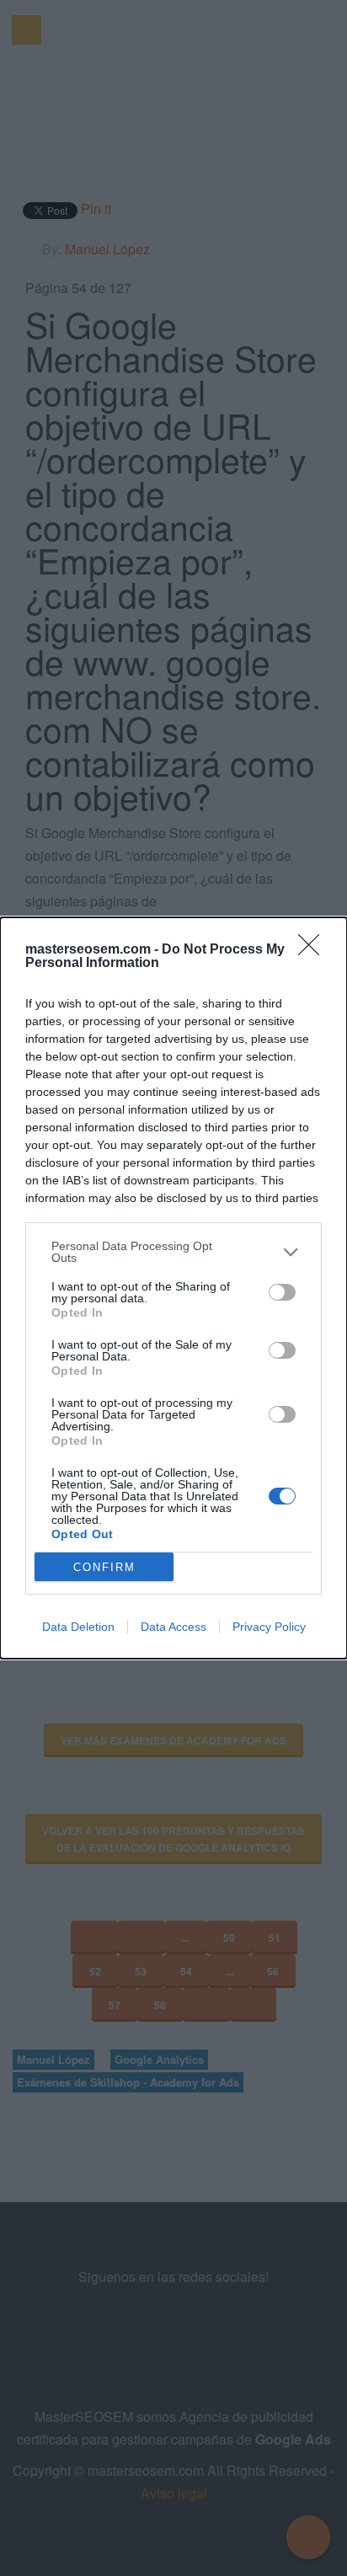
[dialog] (173, 1288)
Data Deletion (78, 1627)
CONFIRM (104, 1567)
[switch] (282, 1292)
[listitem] (173, 1252)
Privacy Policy (269, 1627)
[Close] (314, 950)
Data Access (173, 1627)
